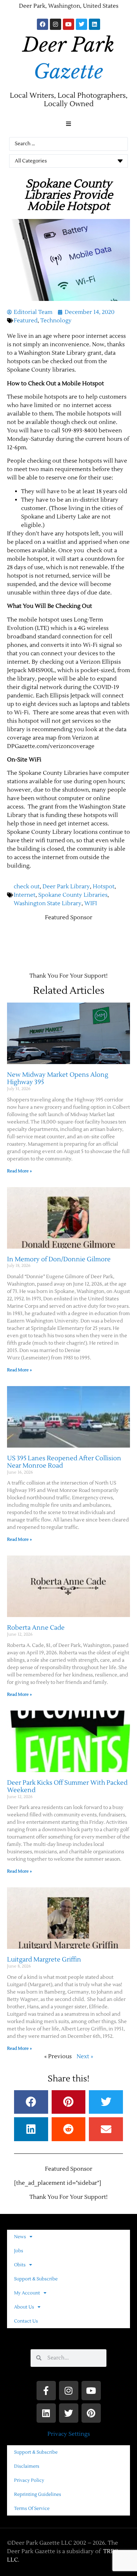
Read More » (19, 1171)
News (20, 2237)
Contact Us (26, 2321)
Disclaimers (27, 2466)
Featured (26, 321)
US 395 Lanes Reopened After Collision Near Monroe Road (64, 1462)
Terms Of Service (32, 2509)
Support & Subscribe (36, 2279)
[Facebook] (43, 24)
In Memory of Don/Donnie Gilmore (59, 1259)
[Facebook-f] (46, 2391)
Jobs (19, 2251)
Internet (25, 895)
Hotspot (104, 887)
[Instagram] (56, 24)
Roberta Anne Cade (36, 1628)
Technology (56, 321)
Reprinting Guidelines (38, 2494)
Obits (20, 2265)
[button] (68, 124)
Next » (85, 2056)
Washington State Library (48, 903)
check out (27, 887)
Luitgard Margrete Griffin (44, 1960)
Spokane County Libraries (73, 895)
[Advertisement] (72, 936)
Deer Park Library (66, 887)
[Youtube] (68, 24)
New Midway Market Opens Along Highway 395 (58, 1079)
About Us (24, 2307)
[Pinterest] (91, 2413)
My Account (27, 2293)
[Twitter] (81, 24)
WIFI (91, 903)
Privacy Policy (29, 2480)
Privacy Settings (69, 2434)
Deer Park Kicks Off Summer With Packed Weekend (67, 1787)
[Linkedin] (94, 24)
